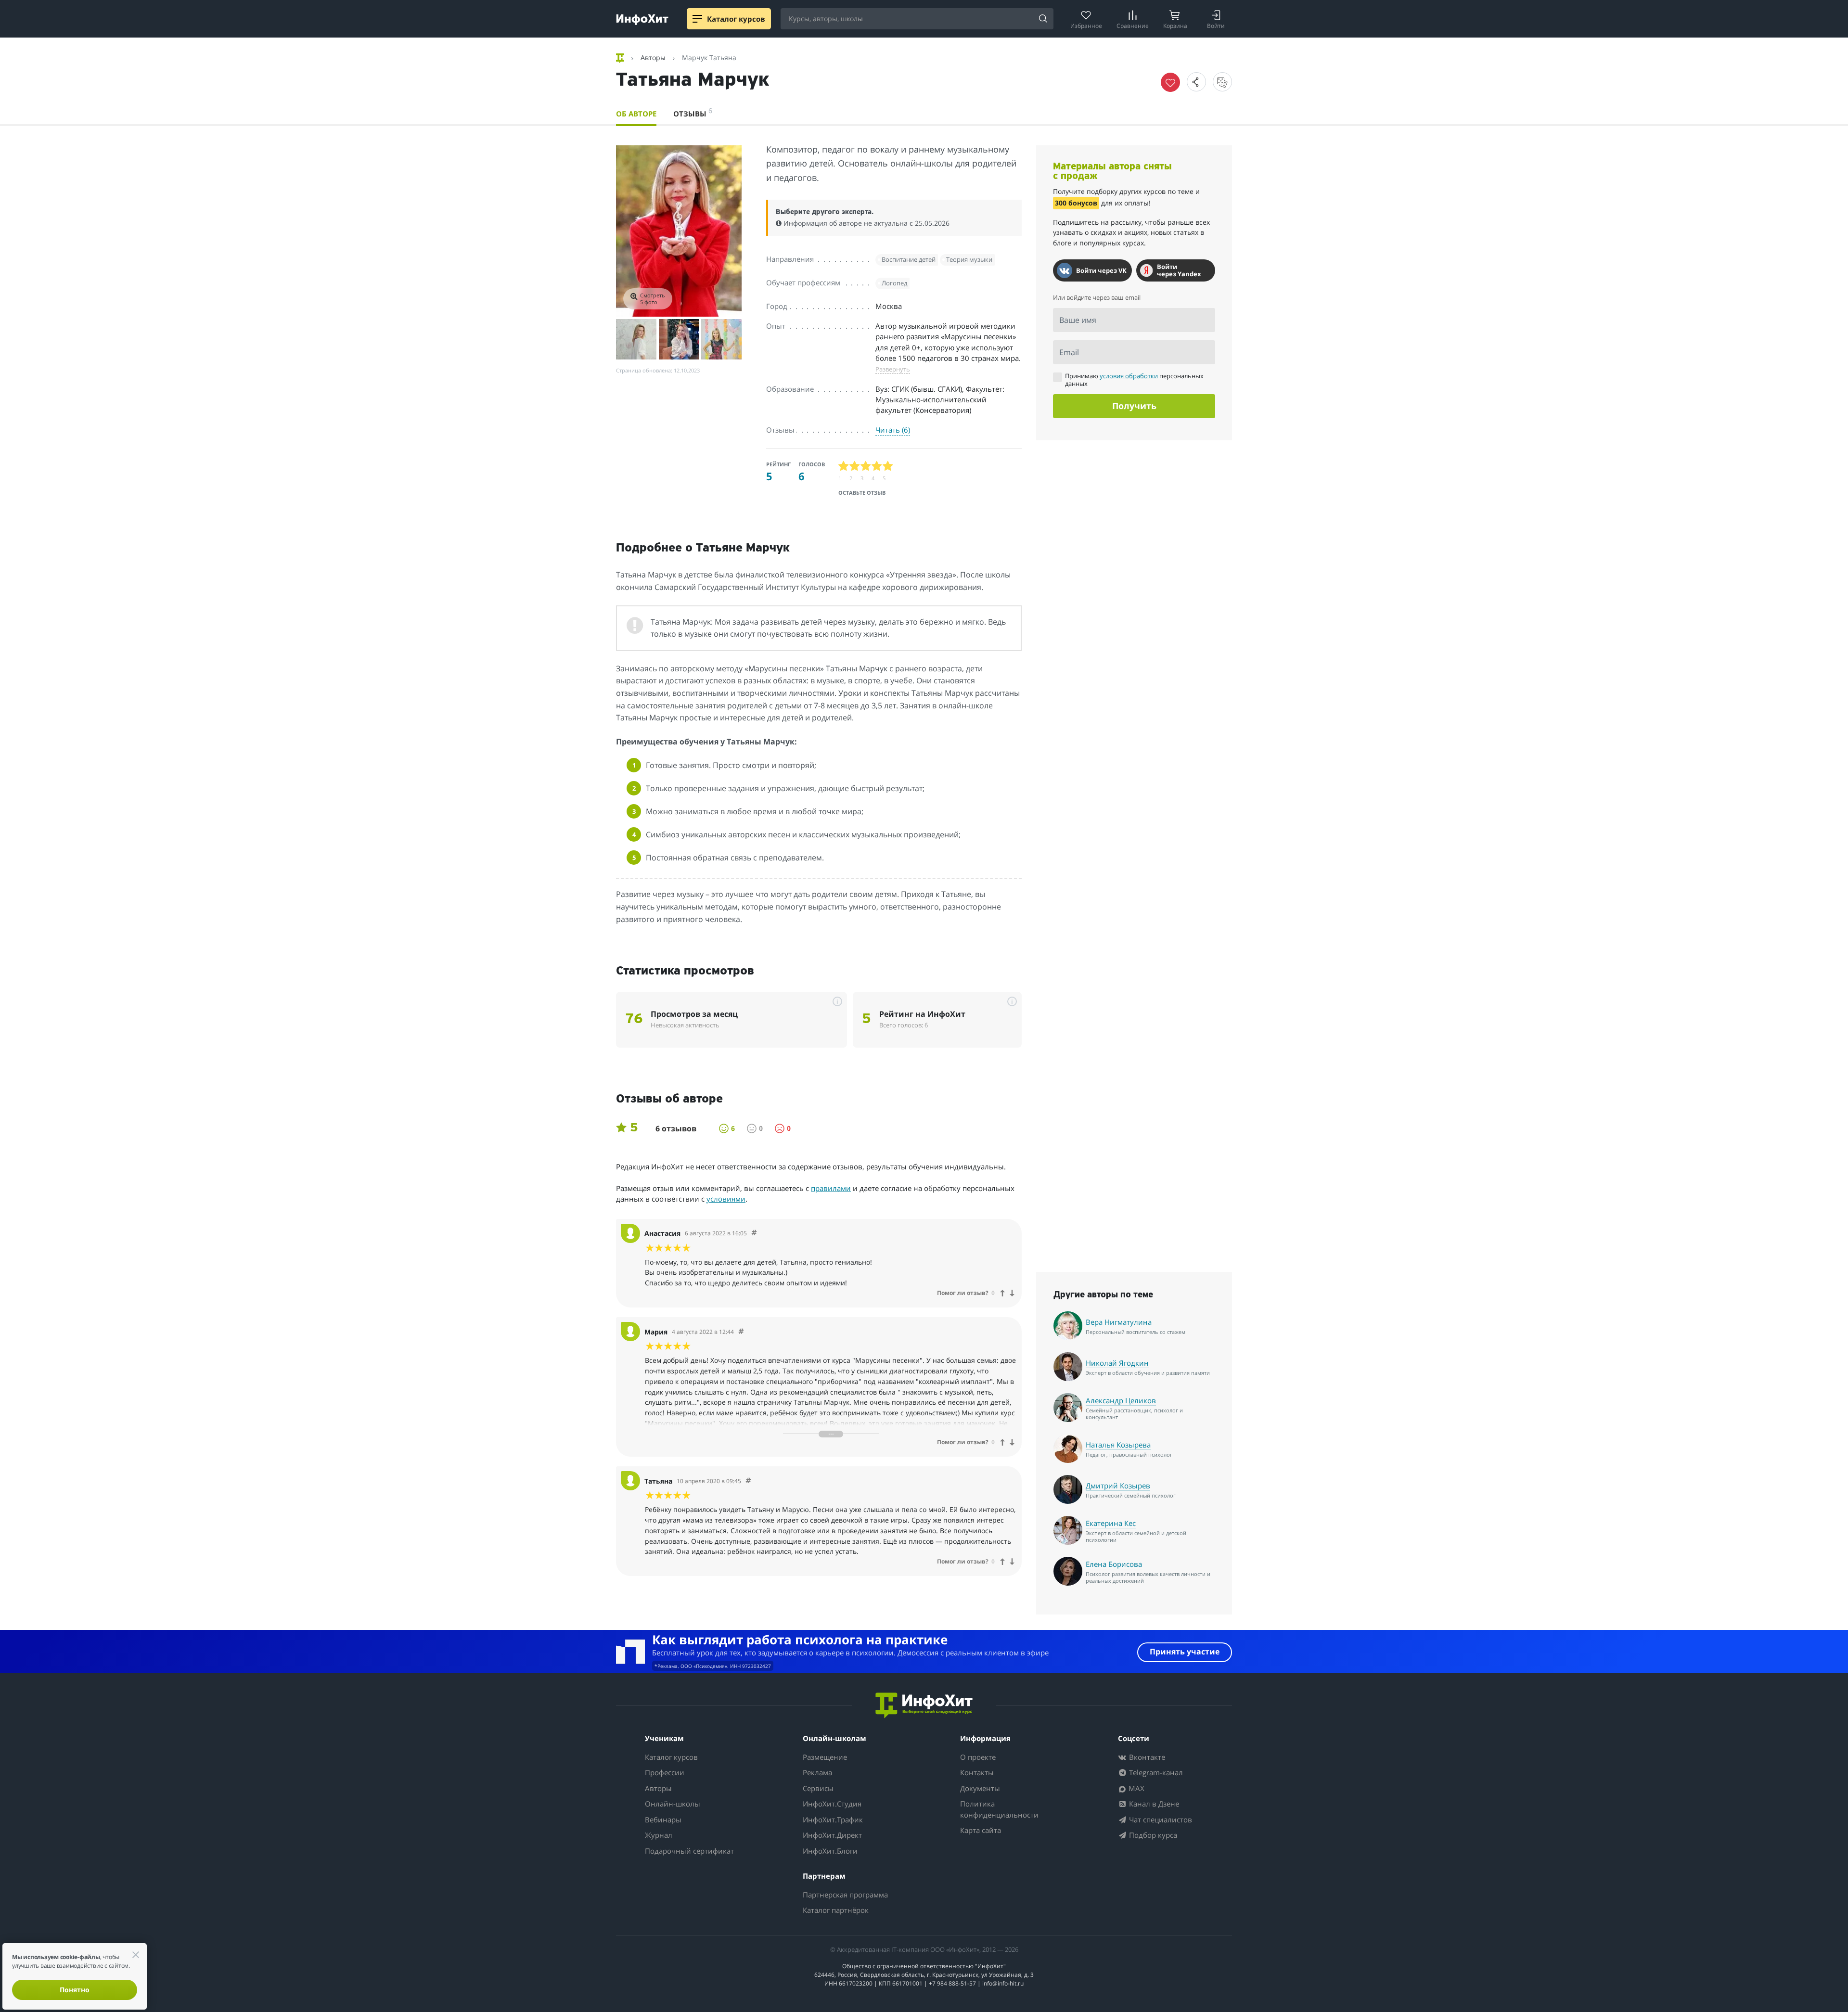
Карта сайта (981, 1830)
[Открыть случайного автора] (1222, 82)
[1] (844, 466)
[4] (877, 466)
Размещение (825, 1757)
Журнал (659, 1835)
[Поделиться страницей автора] (1196, 82)
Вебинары (663, 1820)
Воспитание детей (909, 259)
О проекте (978, 1757)
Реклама (817, 1772)
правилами (831, 1188)
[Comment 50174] (754, 1233)
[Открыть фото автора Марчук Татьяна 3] (679, 339)
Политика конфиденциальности (999, 1809)
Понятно (75, 1990)
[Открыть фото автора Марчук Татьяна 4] (721, 339)
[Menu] (697, 19)
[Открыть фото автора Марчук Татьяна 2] (636, 339)
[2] (855, 466)
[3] (866, 466)
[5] (888, 466)
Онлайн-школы (673, 1804)
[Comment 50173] (741, 1332)
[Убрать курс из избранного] (1170, 82)
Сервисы (818, 1788)
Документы (980, 1788)
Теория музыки (969, 259)
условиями (726, 1199)
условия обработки (1129, 376)
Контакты (977, 1772)
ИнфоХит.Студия (832, 1804)
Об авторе (636, 114)
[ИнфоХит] (642, 19)
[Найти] (1043, 19)
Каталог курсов (671, 1757)
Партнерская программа (845, 1895)
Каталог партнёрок (836, 1910)
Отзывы (693, 112)
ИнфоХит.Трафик (833, 1820)
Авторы (658, 1788)
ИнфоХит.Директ (832, 1835)
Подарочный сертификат (689, 1851)
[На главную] (621, 58)
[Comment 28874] (748, 1481)
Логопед (894, 283)
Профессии (665, 1772)
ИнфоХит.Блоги (830, 1851)
